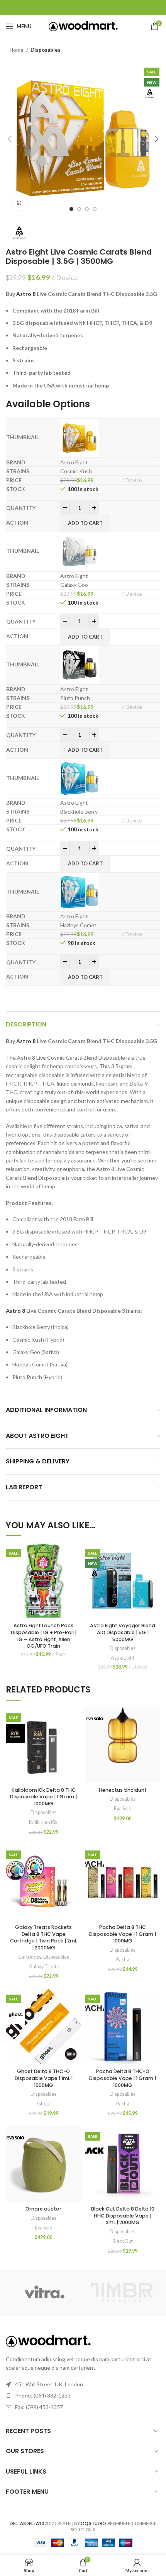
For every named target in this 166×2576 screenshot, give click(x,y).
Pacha (123, 1960)
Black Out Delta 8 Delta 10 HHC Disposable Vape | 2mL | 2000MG (123, 2216)
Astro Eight (123, 1658)
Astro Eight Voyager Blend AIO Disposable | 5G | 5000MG (123, 1632)
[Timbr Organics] (122, 2293)
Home (17, 50)
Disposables (46, 50)
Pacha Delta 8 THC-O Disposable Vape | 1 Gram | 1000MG (123, 2078)
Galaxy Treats (44, 1967)
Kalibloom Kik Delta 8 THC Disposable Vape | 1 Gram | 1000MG (43, 1797)
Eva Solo (123, 1809)
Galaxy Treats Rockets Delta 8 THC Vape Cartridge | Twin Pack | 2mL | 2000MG (43, 1937)
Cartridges (30, 1957)
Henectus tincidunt (123, 1790)
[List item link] (83, 2396)
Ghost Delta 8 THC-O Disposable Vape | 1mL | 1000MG (44, 2078)
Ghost (44, 2104)
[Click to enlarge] (19, 203)
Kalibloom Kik (43, 1822)
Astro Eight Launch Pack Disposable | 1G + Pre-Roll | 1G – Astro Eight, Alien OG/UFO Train (44, 1636)
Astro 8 (26, 294)
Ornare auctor (43, 2209)
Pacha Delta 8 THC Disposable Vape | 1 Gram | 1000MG (123, 1934)
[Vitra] (44, 2292)
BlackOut (123, 2241)
